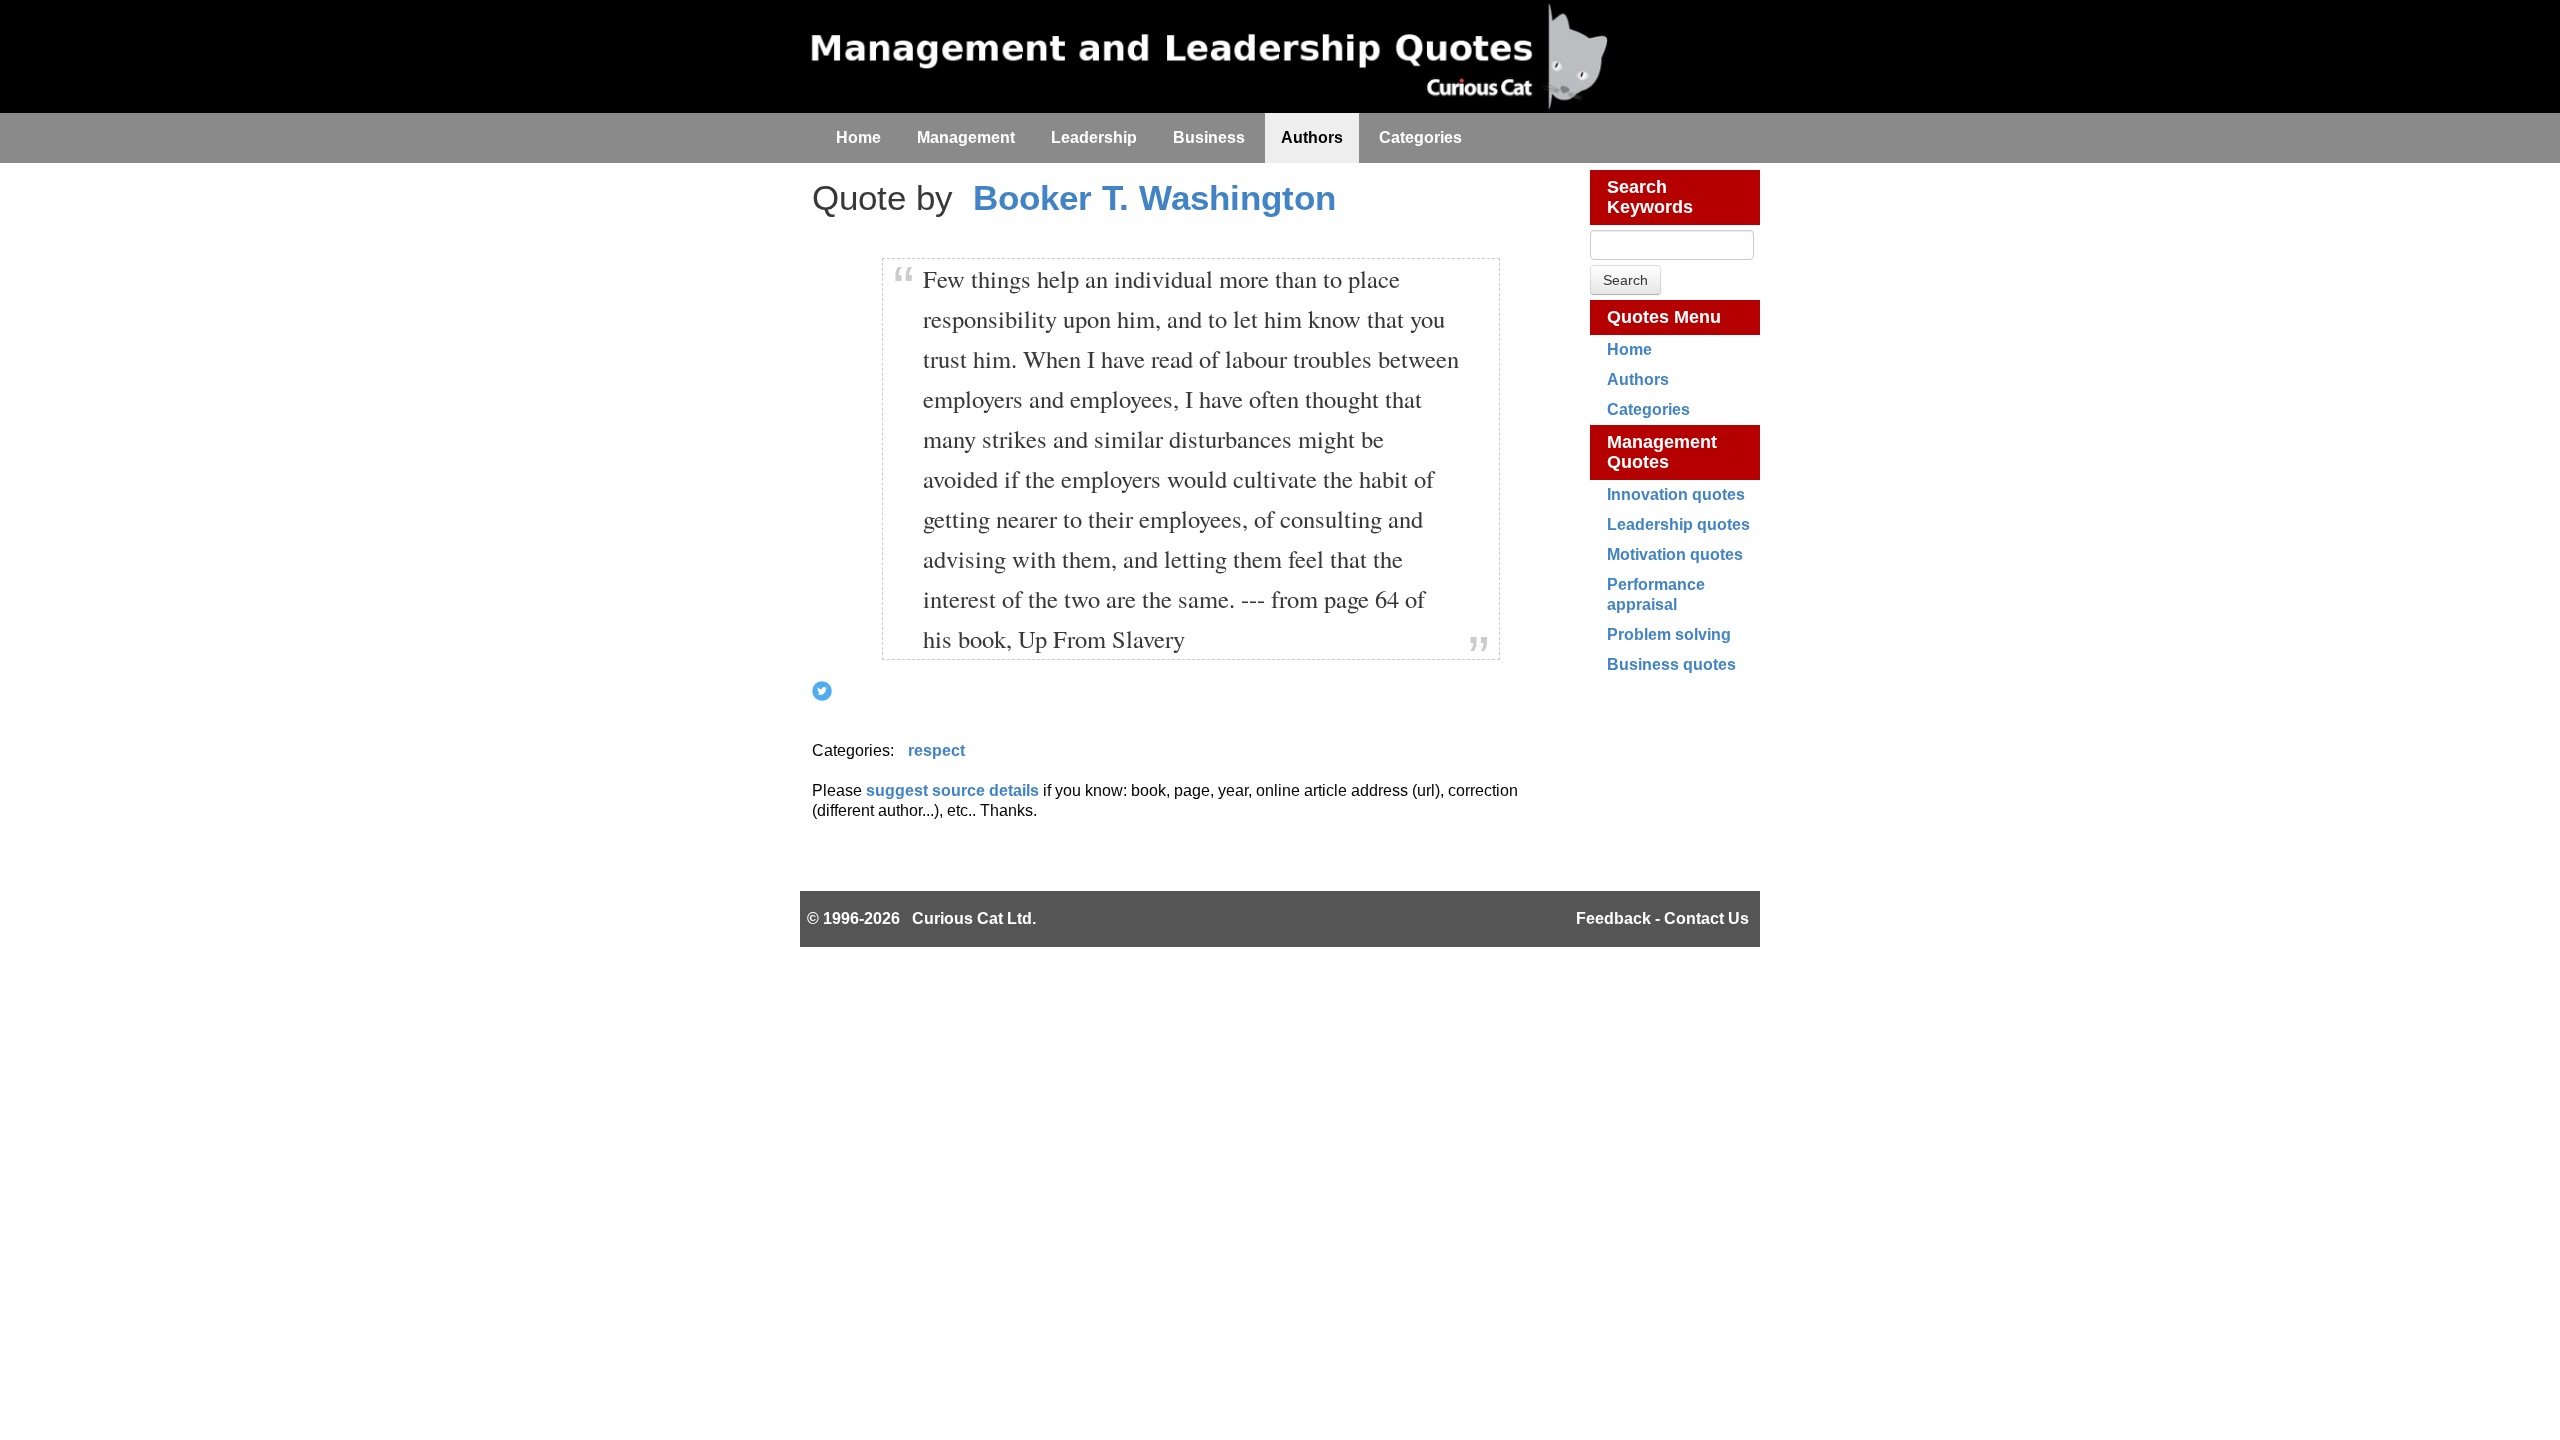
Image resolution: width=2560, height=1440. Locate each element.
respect (936, 750)
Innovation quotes (1676, 494)
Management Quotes (1662, 452)
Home (1629, 349)
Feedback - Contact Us (1662, 918)
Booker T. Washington (1154, 197)
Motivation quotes (1675, 554)
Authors (1638, 379)
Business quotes (1671, 664)
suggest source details (952, 790)
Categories (1648, 409)
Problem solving (1669, 634)
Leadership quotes (1678, 524)
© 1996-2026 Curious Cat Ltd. (921, 918)
